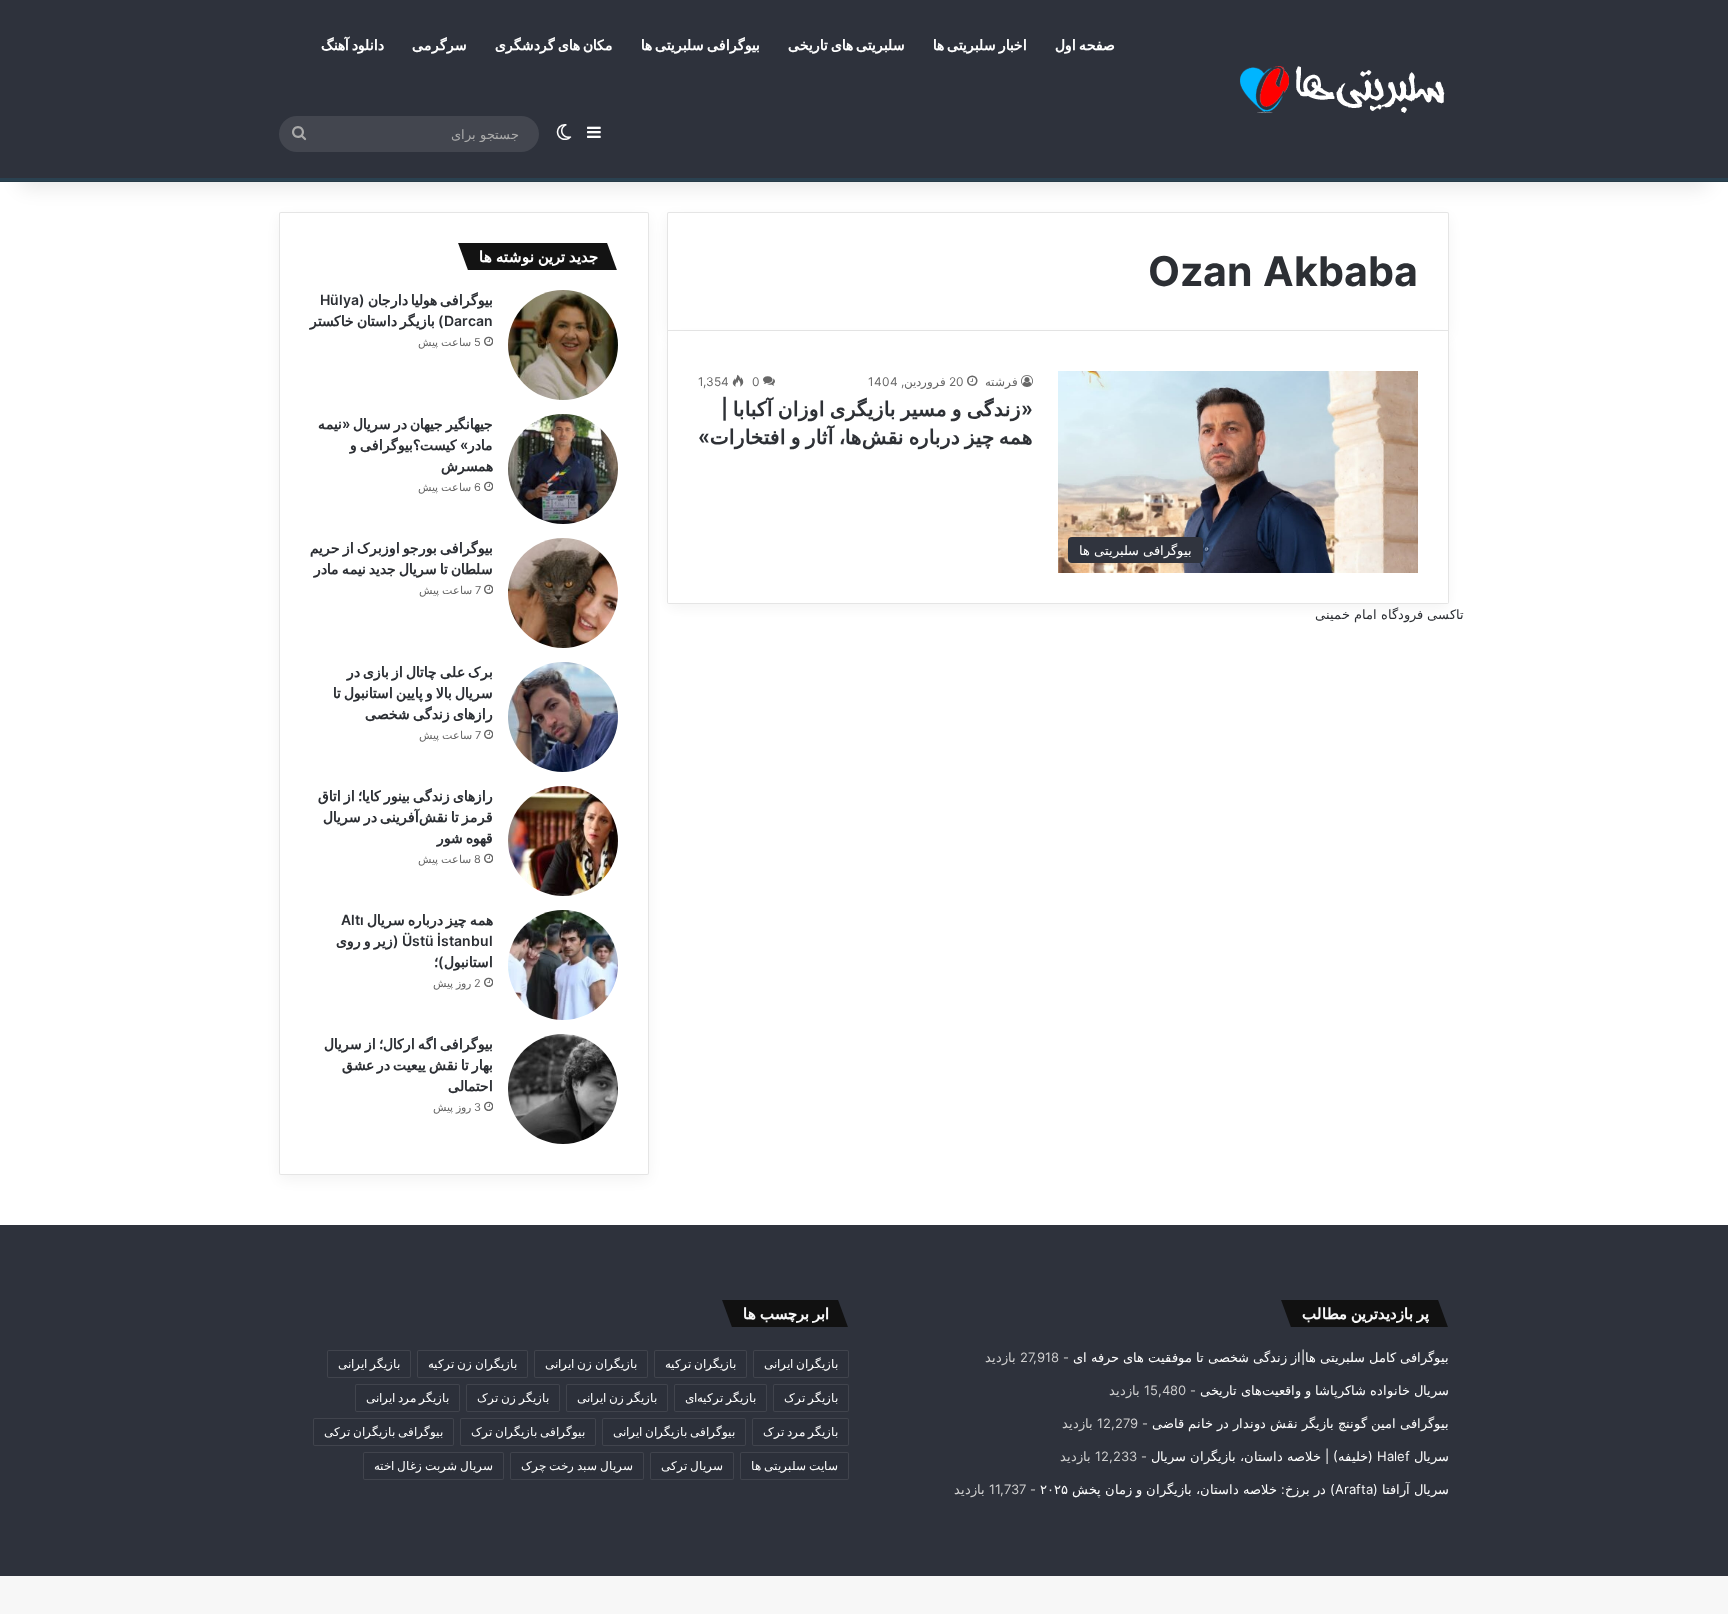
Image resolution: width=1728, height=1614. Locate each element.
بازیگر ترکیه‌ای (720, 1397)
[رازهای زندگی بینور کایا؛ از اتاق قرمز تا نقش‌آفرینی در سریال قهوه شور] (563, 841)
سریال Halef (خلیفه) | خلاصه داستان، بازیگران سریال (1300, 1456)
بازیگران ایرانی (801, 1363)
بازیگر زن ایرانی (617, 1397)
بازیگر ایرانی (369, 1363)
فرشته (1001, 381)
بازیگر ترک (811, 1397)
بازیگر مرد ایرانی (407, 1397)
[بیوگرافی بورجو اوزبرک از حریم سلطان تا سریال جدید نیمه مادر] (563, 593)
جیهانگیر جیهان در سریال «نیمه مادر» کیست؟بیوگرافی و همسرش (405, 444)
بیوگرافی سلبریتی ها (700, 44)
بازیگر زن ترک (513, 1397)
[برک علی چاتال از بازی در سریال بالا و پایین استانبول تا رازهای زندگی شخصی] (563, 717)
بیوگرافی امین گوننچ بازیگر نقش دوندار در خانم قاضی (1300, 1423)
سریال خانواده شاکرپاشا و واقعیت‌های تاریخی (1324, 1390)
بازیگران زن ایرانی (591, 1363)
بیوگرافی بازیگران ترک (528, 1431)
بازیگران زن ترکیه (472, 1363)
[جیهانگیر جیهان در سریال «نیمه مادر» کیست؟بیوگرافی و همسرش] (563, 469)
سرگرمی (439, 44)
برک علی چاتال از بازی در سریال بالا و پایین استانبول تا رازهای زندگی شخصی (413, 692)
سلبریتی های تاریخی (846, 44)
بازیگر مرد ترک (800, 1431)
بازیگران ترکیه (700, 1363)
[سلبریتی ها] (1299, 89)
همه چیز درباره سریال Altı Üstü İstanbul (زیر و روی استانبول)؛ (414, 940)
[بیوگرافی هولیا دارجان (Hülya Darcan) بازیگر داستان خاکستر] (563, 345)
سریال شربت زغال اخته (433, 1465)
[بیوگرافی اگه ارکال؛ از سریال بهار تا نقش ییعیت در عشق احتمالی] (563, 1089)
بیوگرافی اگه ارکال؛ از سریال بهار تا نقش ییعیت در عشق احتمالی (408, 1064)
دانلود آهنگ (352, 44)
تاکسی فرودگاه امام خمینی (1389, 614)
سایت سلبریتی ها (794, 1465)
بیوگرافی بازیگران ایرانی (674, 1431)
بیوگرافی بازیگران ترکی (383, 1431)
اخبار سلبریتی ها (980, 44)
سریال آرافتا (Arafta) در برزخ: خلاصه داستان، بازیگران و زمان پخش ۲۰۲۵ (1244, 1489)
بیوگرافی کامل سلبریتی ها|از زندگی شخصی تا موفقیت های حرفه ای (1261, 1357)
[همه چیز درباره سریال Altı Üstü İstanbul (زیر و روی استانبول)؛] (563, 965)
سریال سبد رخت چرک (577, 1465)
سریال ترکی (692, 1465)
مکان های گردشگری (554, 44)
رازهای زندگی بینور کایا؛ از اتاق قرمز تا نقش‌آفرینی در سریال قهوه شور (405, 816)
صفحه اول (1085, 44)
